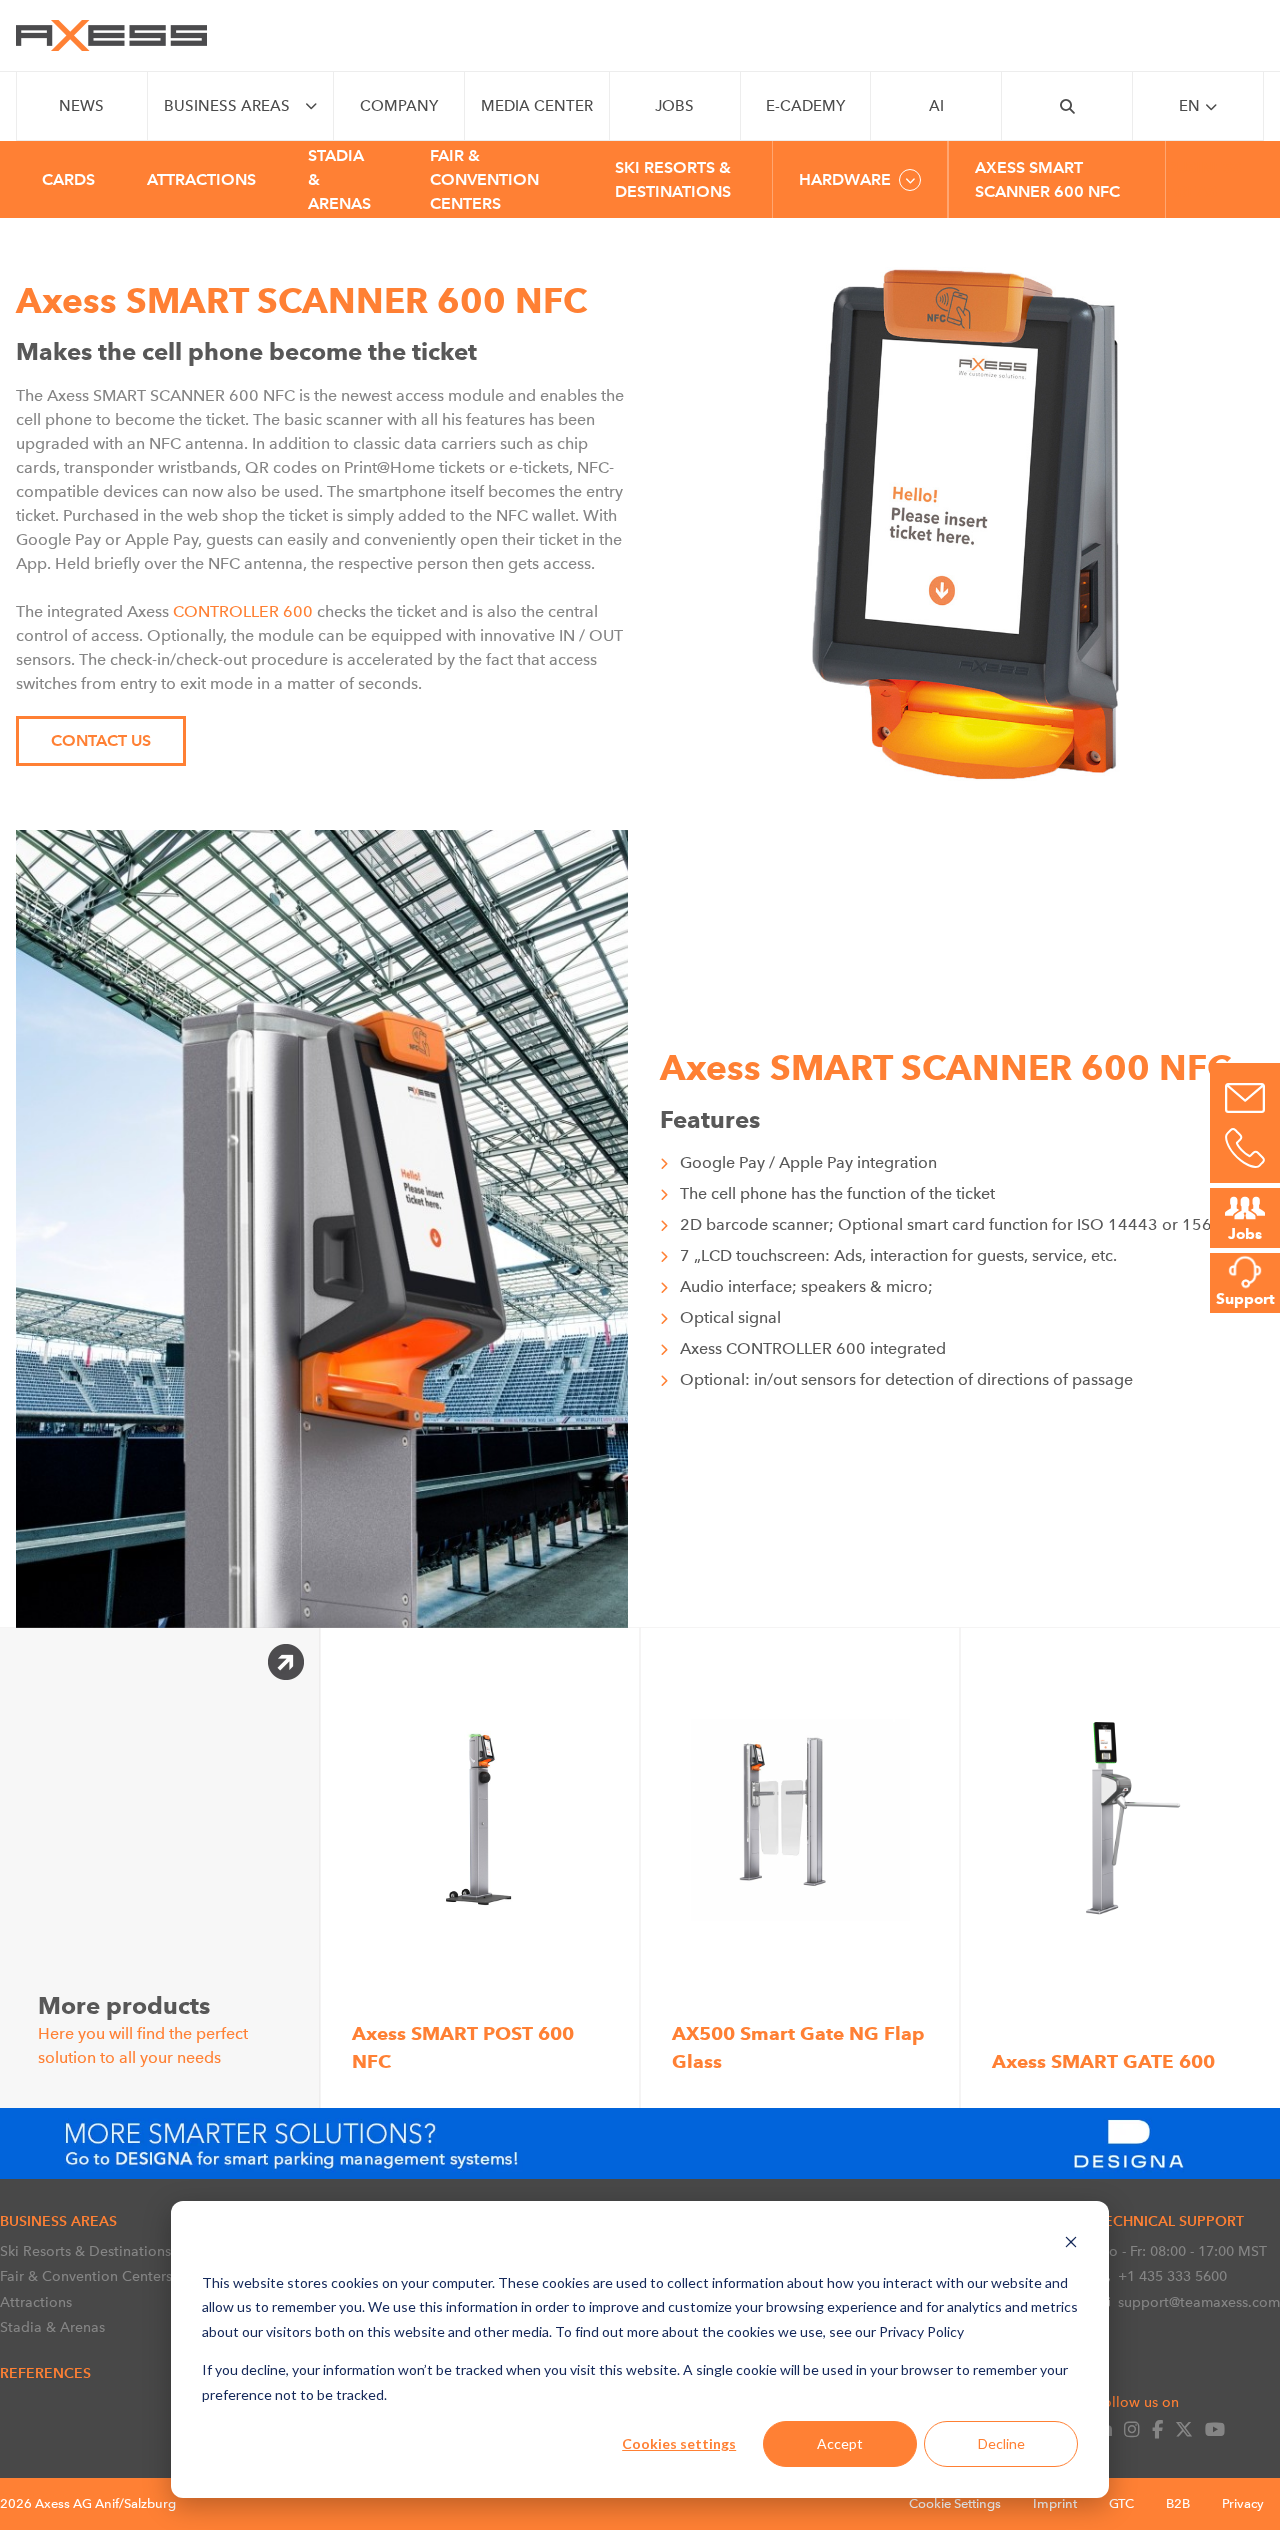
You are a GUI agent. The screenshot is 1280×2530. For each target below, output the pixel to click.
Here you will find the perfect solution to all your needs (143, 2028)
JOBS (674, 106)
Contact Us (101, 740)
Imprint (1055, 2503)
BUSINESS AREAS (227, 106)
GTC (1121, 2503)
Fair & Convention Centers (86, 2276)
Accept (840, 2443)
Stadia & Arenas (52, 2327)
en (1189, 106)
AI (936, 106)
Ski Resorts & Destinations (85, 2251)
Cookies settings (679, 2443)
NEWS (81, 106)
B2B (1178, 2503)
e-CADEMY (805, 106)
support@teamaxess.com (1199, 2302)
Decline (1001, 2443)
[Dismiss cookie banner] (1071, 2244)
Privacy (1243, 2503)
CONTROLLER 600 (243, 611)
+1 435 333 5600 (1172, 2276)
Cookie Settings (955, 2503)
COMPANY (399, 106)
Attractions (36, 2302)
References (45, 2373)
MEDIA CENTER (537, 106)
